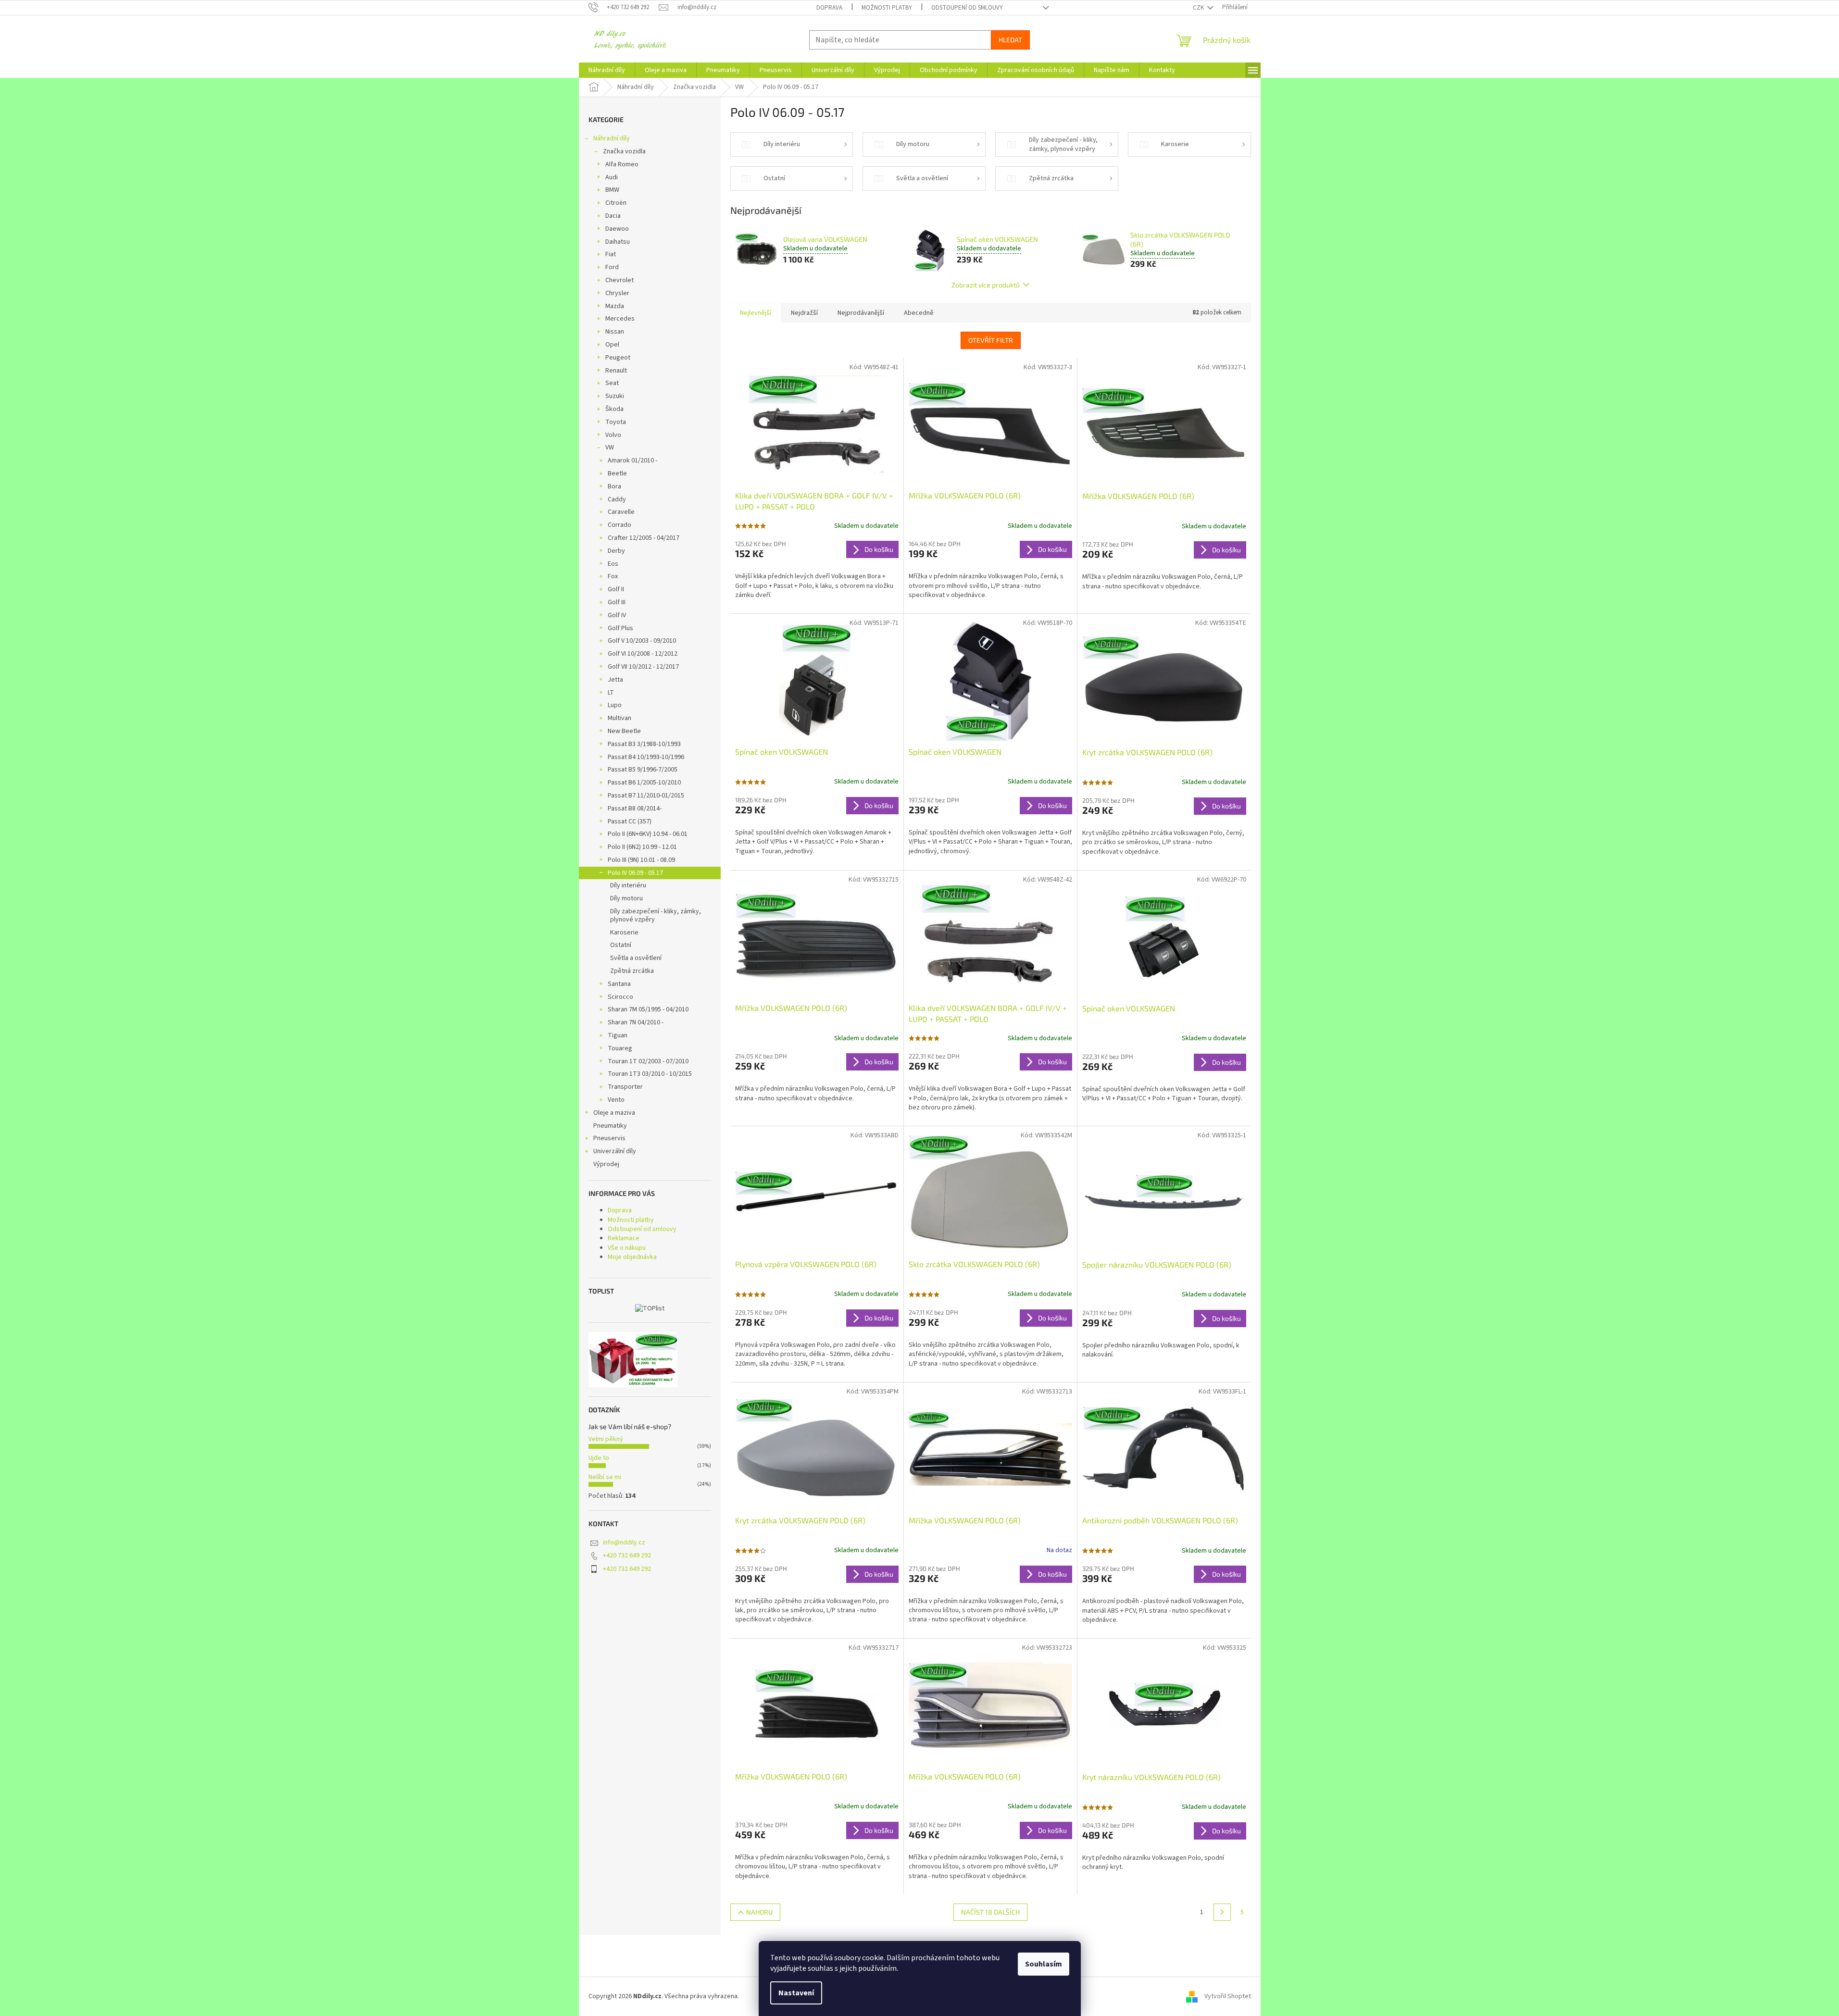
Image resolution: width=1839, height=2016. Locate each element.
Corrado (619, 525)
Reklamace (624, 1238)
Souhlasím (1044, 1964)
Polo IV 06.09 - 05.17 (635, 873)
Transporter (625, 1087)
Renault (616, 371)
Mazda (615, 306)
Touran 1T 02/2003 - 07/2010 (648, 1061)
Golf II (616, 589)
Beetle (617, 473)
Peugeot (618, 358)
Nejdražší (804, 313)
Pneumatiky (610, 1126)
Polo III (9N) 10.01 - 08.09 (641, 860)
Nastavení (796, 1993)
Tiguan (618, 1035)
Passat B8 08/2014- (635, 809)
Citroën (616, 203)
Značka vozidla (624, 151)
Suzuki (615, 396)
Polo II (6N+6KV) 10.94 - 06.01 (648, 834)
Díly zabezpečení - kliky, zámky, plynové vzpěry (656, 915)
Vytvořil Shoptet (1228, 1996)
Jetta (615, 680)
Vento (616, 1100)
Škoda (614, 409)
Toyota (616, 422)
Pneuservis (609, 1138)
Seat (612, 383)
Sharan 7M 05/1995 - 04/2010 (648, 1009)
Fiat (611, 254)
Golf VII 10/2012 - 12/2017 (643, 667)
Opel (612, 345)
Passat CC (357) (630, 821)
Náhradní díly (612, 138)
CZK (1199, 8)
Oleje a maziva (614, 1113)
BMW (612, 190)
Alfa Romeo (622, 164)
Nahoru (759, 1912)
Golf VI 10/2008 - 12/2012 (643, 654)
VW (610, 448)
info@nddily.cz (624, 1543)
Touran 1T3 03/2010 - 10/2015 (650, 1074)
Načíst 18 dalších (990, 1912)
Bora (614, 486)
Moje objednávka (632, 1257)
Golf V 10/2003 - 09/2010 (642, 641)
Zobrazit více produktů (986, 285)
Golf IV (617, 615)
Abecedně (919, 313)
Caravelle (621, 512)
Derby (616, 551)
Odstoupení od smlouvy (967, 8)
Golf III (617, 602)
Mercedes (620, 319)
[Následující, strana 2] (1222, 1912)
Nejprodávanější (861, 313)
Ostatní (621, 945)
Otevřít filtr (991, 340)
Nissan (615, 332)
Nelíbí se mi (605, 1477)
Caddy (617, 499)
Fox (613, 576)
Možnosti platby (887, 8)
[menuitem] (607, 70)
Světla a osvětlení (636, 958)
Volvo (613, 435)
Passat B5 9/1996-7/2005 (643, 770)
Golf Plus (620, 628)
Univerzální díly (615, 1151)
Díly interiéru (628, 885)
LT (611, 693)
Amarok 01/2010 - (632, 460)
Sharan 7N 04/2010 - (636, 1022)
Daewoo (617, 229)
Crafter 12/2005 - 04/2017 (644, 538)
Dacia (613, 216)
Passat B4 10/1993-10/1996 (646, 757)
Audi (612, 177)
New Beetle (624, 731)
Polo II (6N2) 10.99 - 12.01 (642, 847)
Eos (613, 564)
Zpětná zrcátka (632, 971)
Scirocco (620, 997)
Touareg (620, 1048)
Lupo (615, 705)
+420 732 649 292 (627, 1556)
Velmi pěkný (606, 1439)
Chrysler (617, 293)
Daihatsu (618, 242)
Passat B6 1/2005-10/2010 (644, 783)
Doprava (829, 8)
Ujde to (599, 1458)
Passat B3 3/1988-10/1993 (644, 744)
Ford (612, 267)
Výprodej (606, 1164)
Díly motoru (626, 898)
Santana (619, 984)
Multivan (619, 718)
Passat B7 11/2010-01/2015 (646, 796)
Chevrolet (619, 280)
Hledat (1010, 40)
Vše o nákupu (627, 1248)
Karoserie (624, 933)
